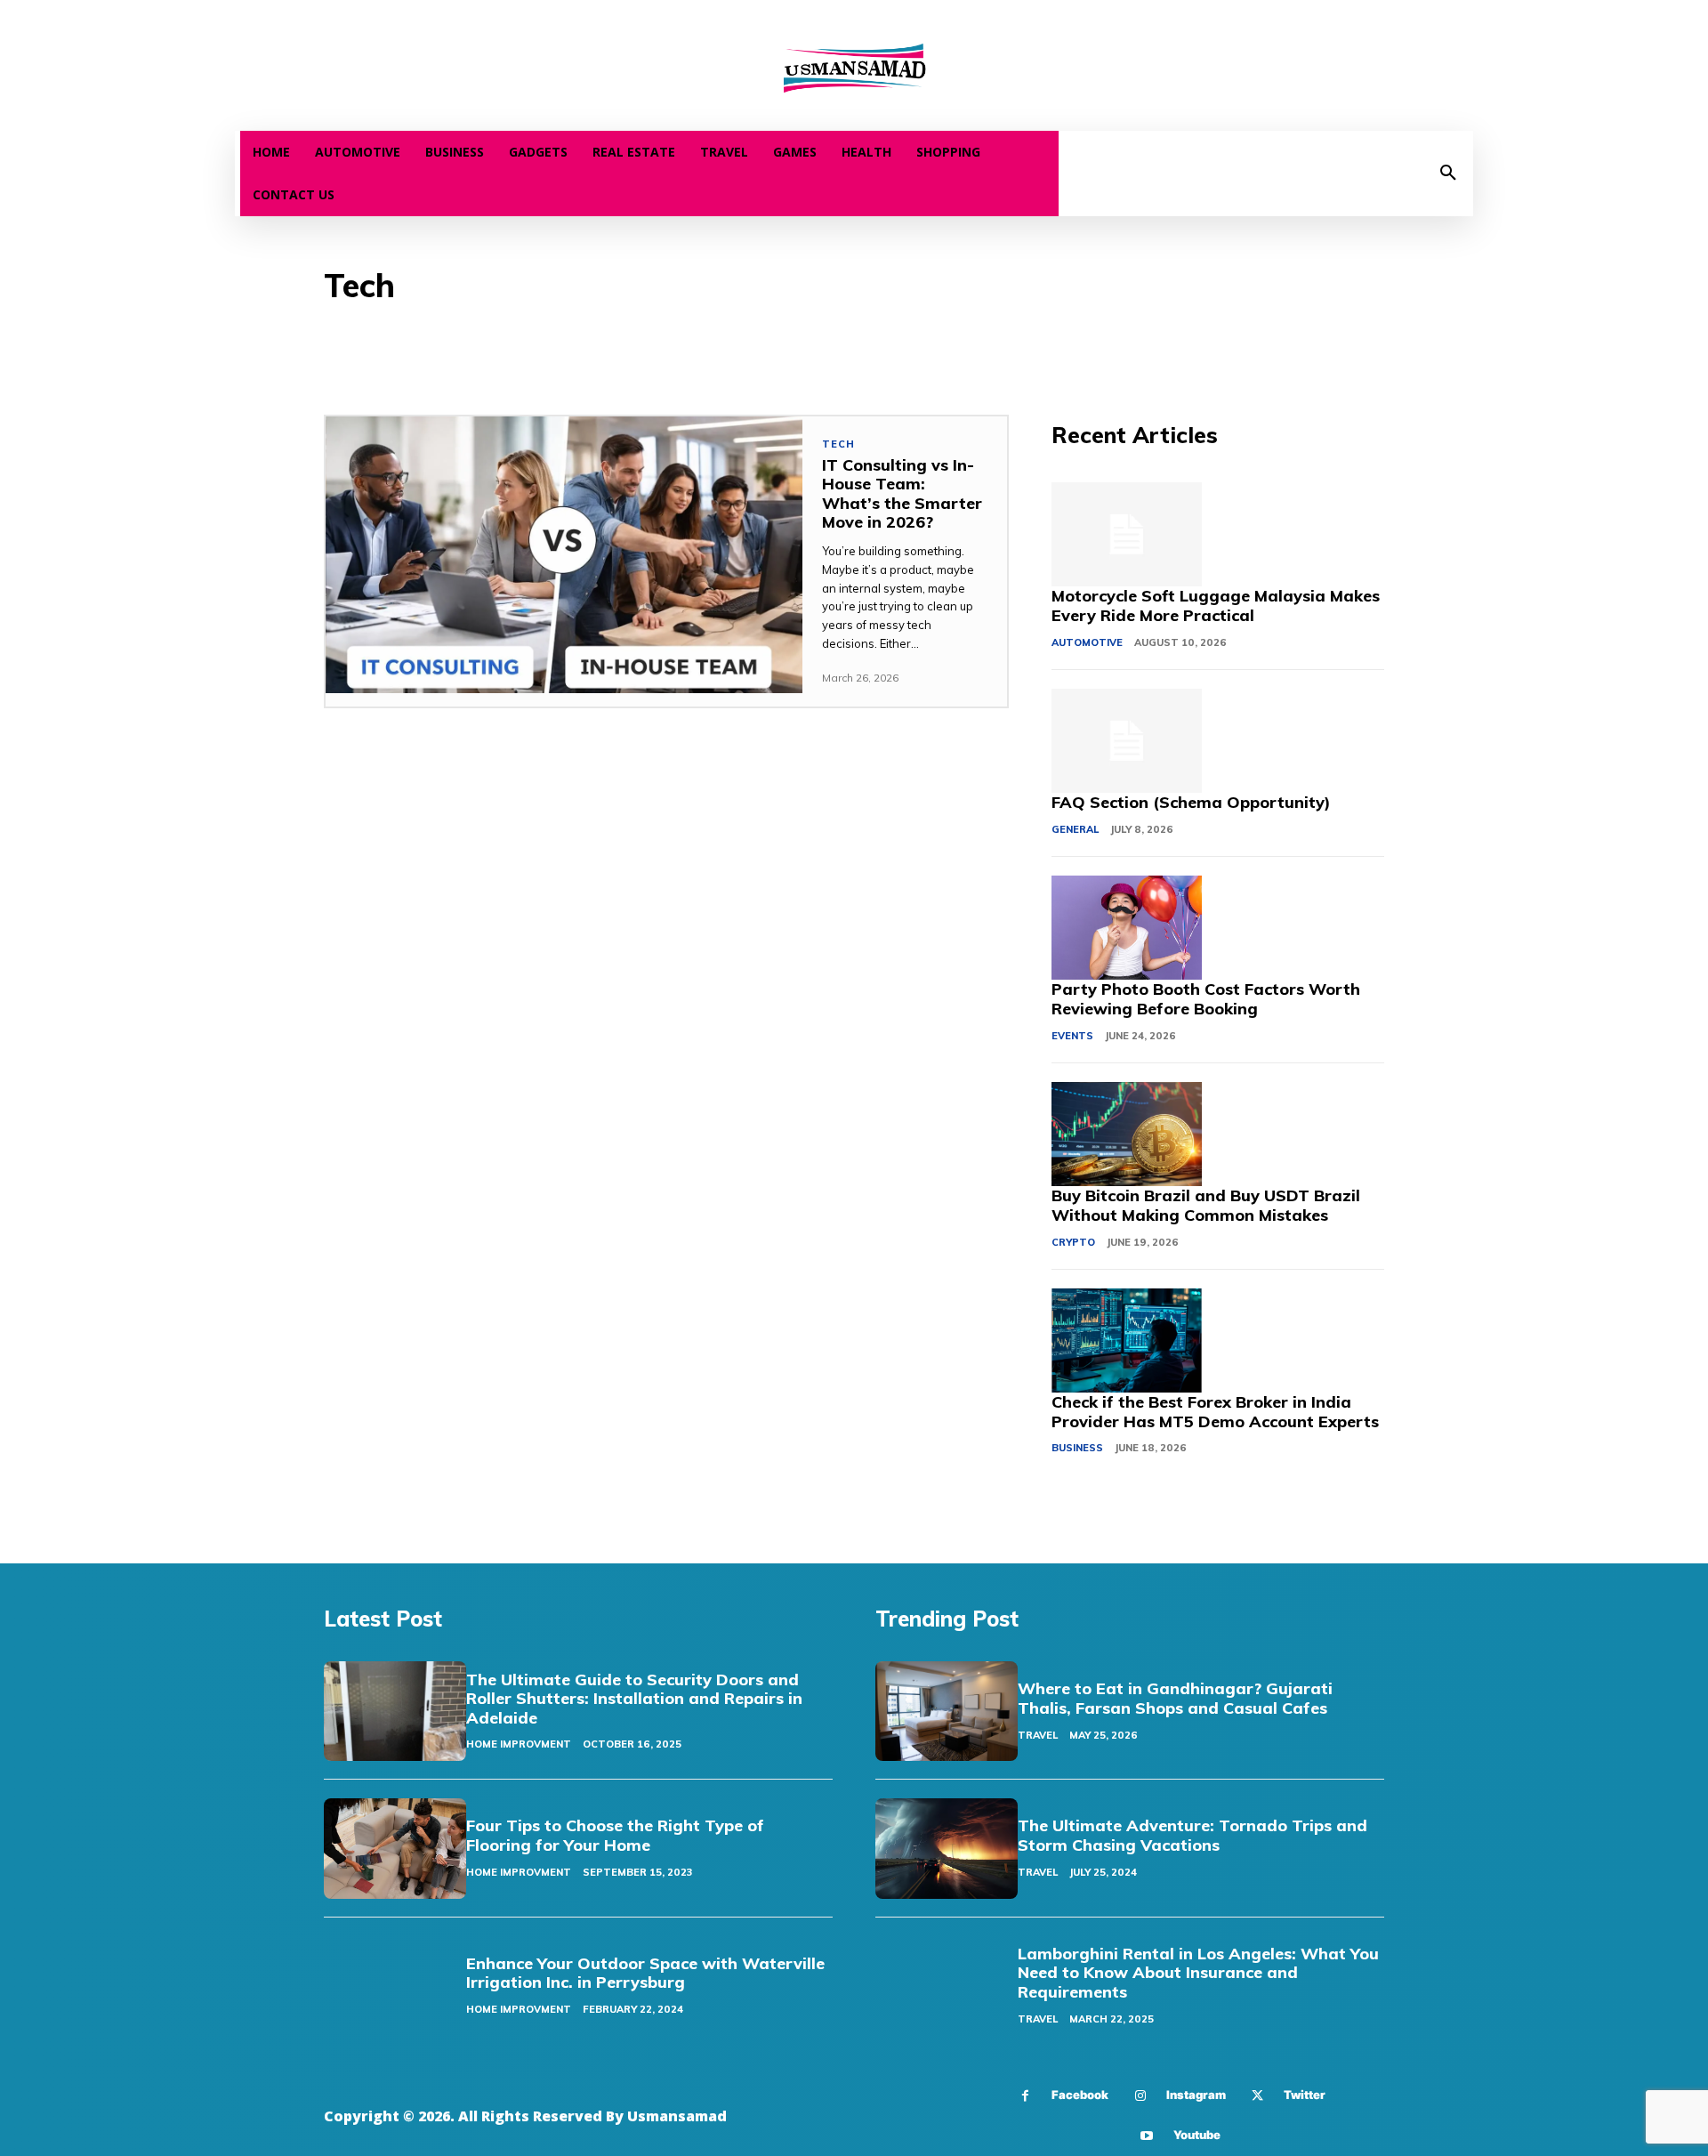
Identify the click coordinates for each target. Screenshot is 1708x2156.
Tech (838, 444)
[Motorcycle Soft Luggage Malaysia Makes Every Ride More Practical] (1126, 535)
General (1075, 829)
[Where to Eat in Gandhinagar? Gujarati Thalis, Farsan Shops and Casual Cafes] (947, 1711)
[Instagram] (1140, 2096)
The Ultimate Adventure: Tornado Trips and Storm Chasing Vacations (1192, 1835)
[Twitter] (1257, 2096)
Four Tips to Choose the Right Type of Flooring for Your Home (615, 1835)
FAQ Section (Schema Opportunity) (1191, 802)
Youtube (1197, 2135)
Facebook (1080, 2095)
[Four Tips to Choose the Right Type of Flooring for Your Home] (395, 1848)
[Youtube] (1147, 2136)
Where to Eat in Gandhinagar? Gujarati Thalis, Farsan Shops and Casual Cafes (1175, 1698)
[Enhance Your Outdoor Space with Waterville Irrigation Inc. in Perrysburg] (395, 1986)
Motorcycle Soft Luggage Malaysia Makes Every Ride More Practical (1216, 606)
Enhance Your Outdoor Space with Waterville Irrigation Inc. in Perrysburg (645, 1973)
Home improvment (519, 1744)
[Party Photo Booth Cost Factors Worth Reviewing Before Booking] (1126, 928)
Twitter (1305, 2095)
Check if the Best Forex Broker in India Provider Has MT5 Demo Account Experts (1215, 1412)
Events (1072, 1036)
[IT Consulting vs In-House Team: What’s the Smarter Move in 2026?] (564, 555)
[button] (1448, 174)
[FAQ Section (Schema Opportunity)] (1126, 741)
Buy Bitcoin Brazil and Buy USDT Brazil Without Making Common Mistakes (1206, 1205)
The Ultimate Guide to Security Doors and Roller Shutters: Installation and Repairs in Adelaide (634, 1699)
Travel (1038, 1735)
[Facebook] (1025, 2096)
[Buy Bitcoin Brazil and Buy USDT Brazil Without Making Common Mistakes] (1126, 1135)
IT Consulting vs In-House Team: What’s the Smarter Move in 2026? (902, 494)
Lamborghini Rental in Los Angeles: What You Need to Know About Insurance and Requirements (1198, 1973)
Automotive (1087, 642)
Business (1077, 1448)
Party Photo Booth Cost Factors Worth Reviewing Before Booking (1206, 999)
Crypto (1073, 1242)
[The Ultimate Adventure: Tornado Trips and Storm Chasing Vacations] (947, 1848)
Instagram (1196, 2095)
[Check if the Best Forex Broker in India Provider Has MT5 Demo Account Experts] (1126, 1341)
